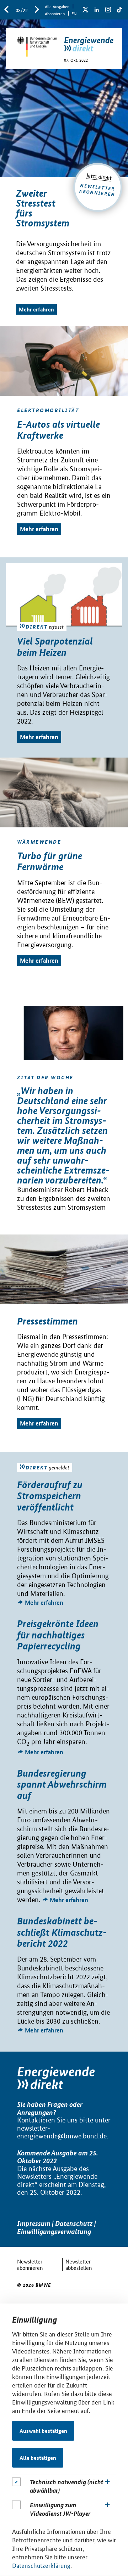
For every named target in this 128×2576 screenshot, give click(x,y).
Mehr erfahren (36, 309)
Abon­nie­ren (55, 13)
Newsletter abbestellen (79, 2264)
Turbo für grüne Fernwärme (50, 862)
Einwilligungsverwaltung (54, 2231)
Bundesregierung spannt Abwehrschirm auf (62, 1784)
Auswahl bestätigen (43, 2431)
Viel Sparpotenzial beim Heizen (55, 647)
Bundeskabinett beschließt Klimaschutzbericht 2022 (62, 1932)
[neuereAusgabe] (37, 10)
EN (74, 13)
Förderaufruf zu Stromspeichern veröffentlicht (50, 1496)
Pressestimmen (47, 1321)
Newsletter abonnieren (30, 2264)
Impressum (34, 2223)
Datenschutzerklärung (41, 2565)
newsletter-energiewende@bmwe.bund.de (62, 2132)
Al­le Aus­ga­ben (57, 6)
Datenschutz (74, 2223)
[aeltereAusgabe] (6, 10)
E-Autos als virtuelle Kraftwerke (58, 430)
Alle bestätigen (38, 2458)
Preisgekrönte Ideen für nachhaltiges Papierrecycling (58, 1635)
